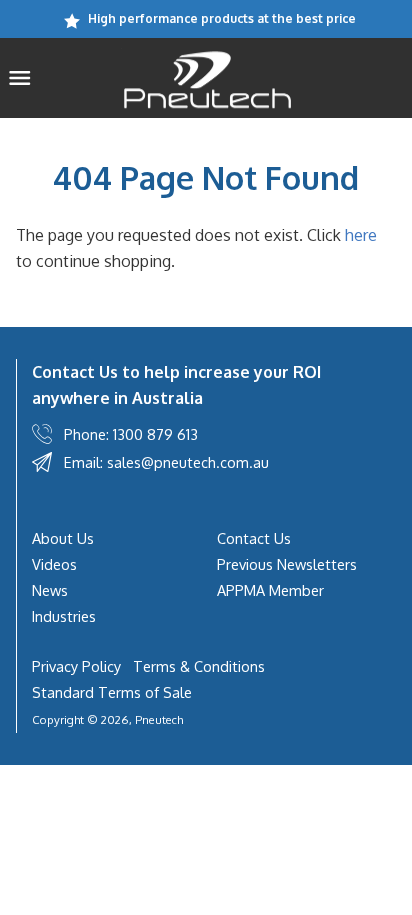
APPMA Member (270, 590)
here (361, 235)
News (50, 590)
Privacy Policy (76, 666)
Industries (64, 616)
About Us (63, 538)
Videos (54, 564)
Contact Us (254, 538)
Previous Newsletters (287, 564)
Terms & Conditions (199, 666)
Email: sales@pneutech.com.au (166, 462)
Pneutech (159, 719)
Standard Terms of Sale (112, 692)
